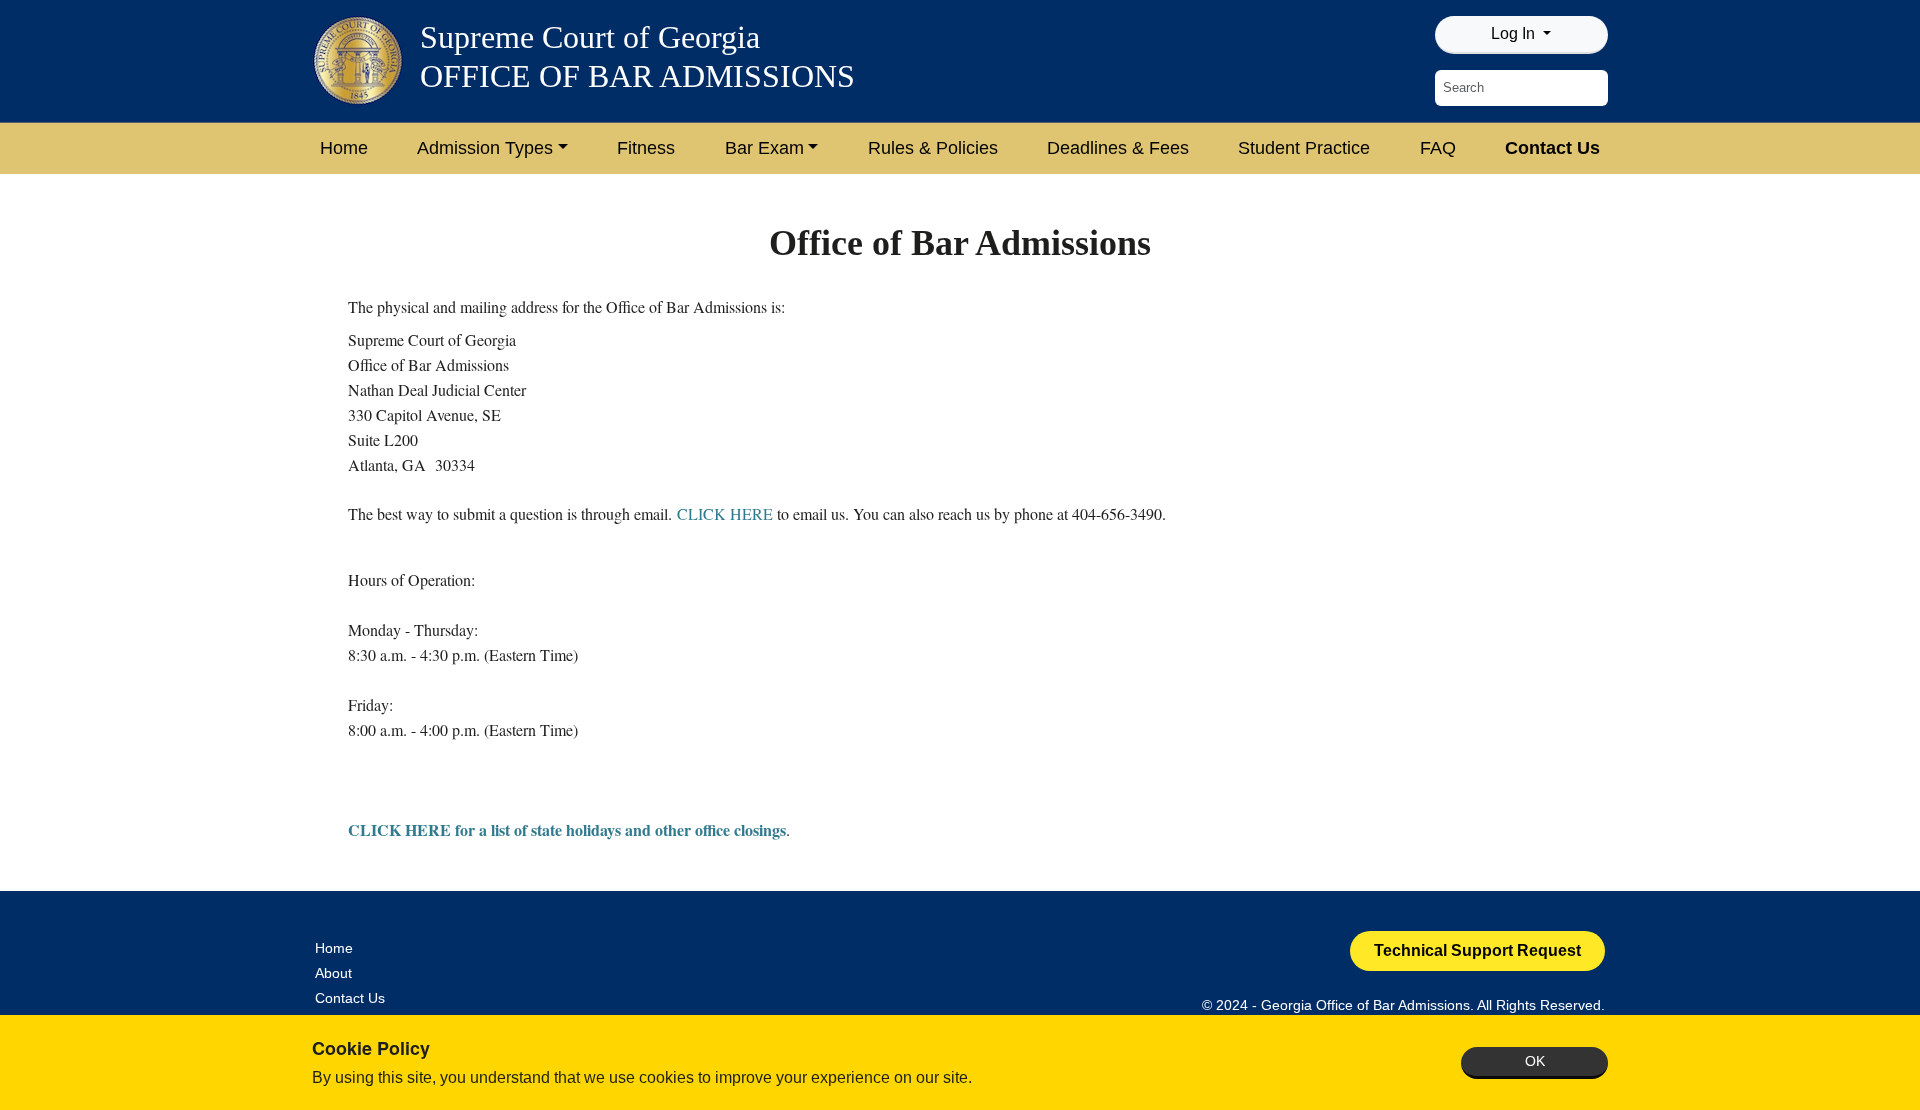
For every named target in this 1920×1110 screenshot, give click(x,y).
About (333, 973)
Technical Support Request (1477, 950)
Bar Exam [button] (764, 148)
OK (1535, 1061)
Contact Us (1552, 148)
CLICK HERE (725, 513)
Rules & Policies (933, 148)
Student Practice (1304, 148)
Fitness (646, 148)
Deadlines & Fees (1118, 148)
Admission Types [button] (485, 148)
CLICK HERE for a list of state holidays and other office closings (567, 829)
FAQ (1438, 148)
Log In (1515, 33)
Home (344, 148)
